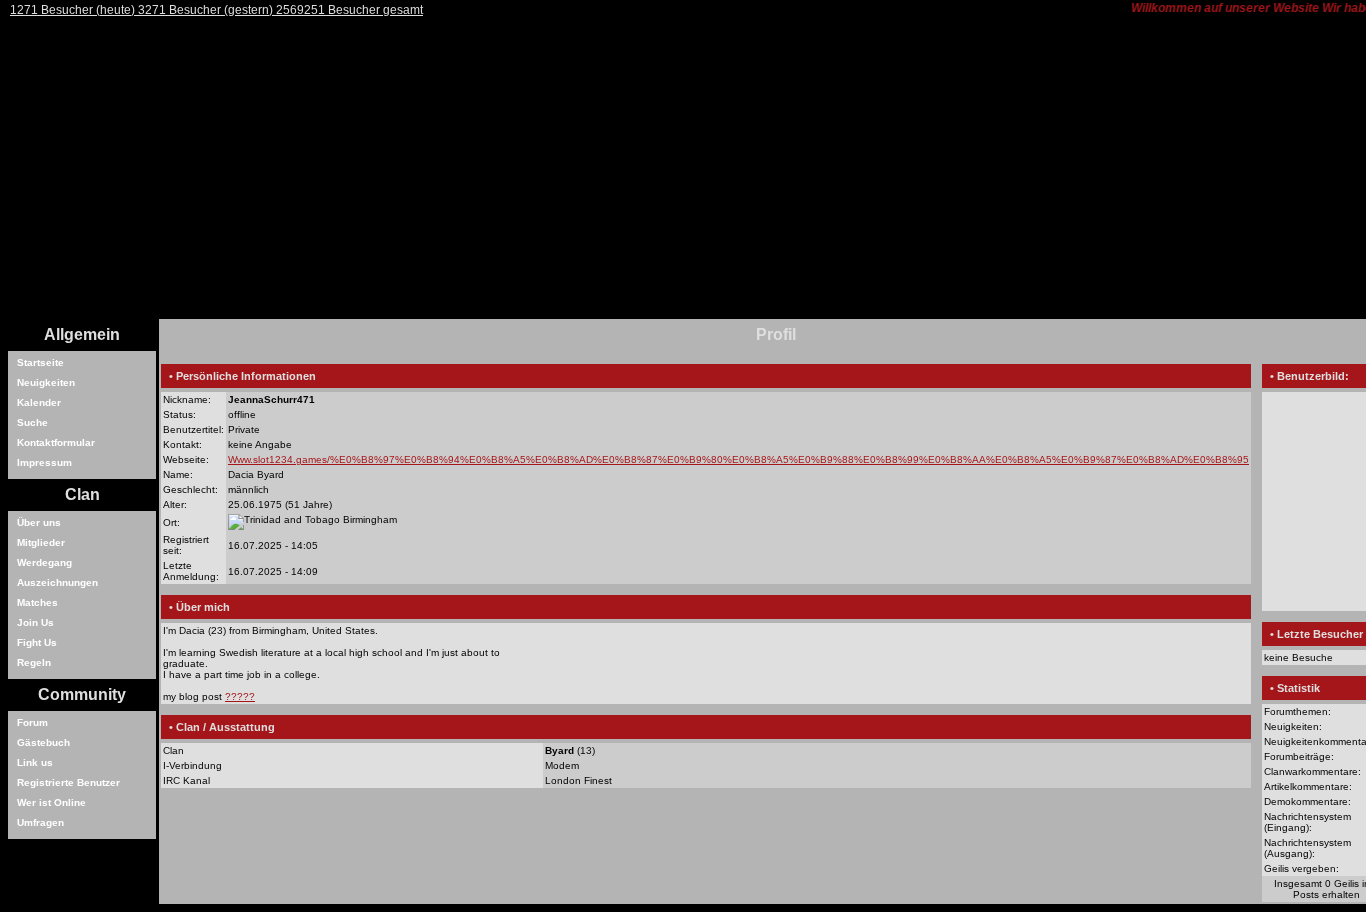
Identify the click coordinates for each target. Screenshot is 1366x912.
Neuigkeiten (46, 382)
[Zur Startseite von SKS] (497, 315)
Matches (37, 602)
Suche (32, 422)
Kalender (39, 402)
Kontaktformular (56, 442)
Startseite (40, 362)
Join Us (35, 622)
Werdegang (44, 562)
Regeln (34, 662)
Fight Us (37, 642)
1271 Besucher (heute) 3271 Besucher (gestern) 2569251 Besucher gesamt (216, 10)
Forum (32, 722)
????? (240, 696)
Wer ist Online (51, 802)
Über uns (39, 522)
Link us (35, 762)
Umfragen (40, 822)
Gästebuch (43, 742)
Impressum (44, 462)
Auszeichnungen (57, 582)
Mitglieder (41, 542)
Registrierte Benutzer (68, 782)
